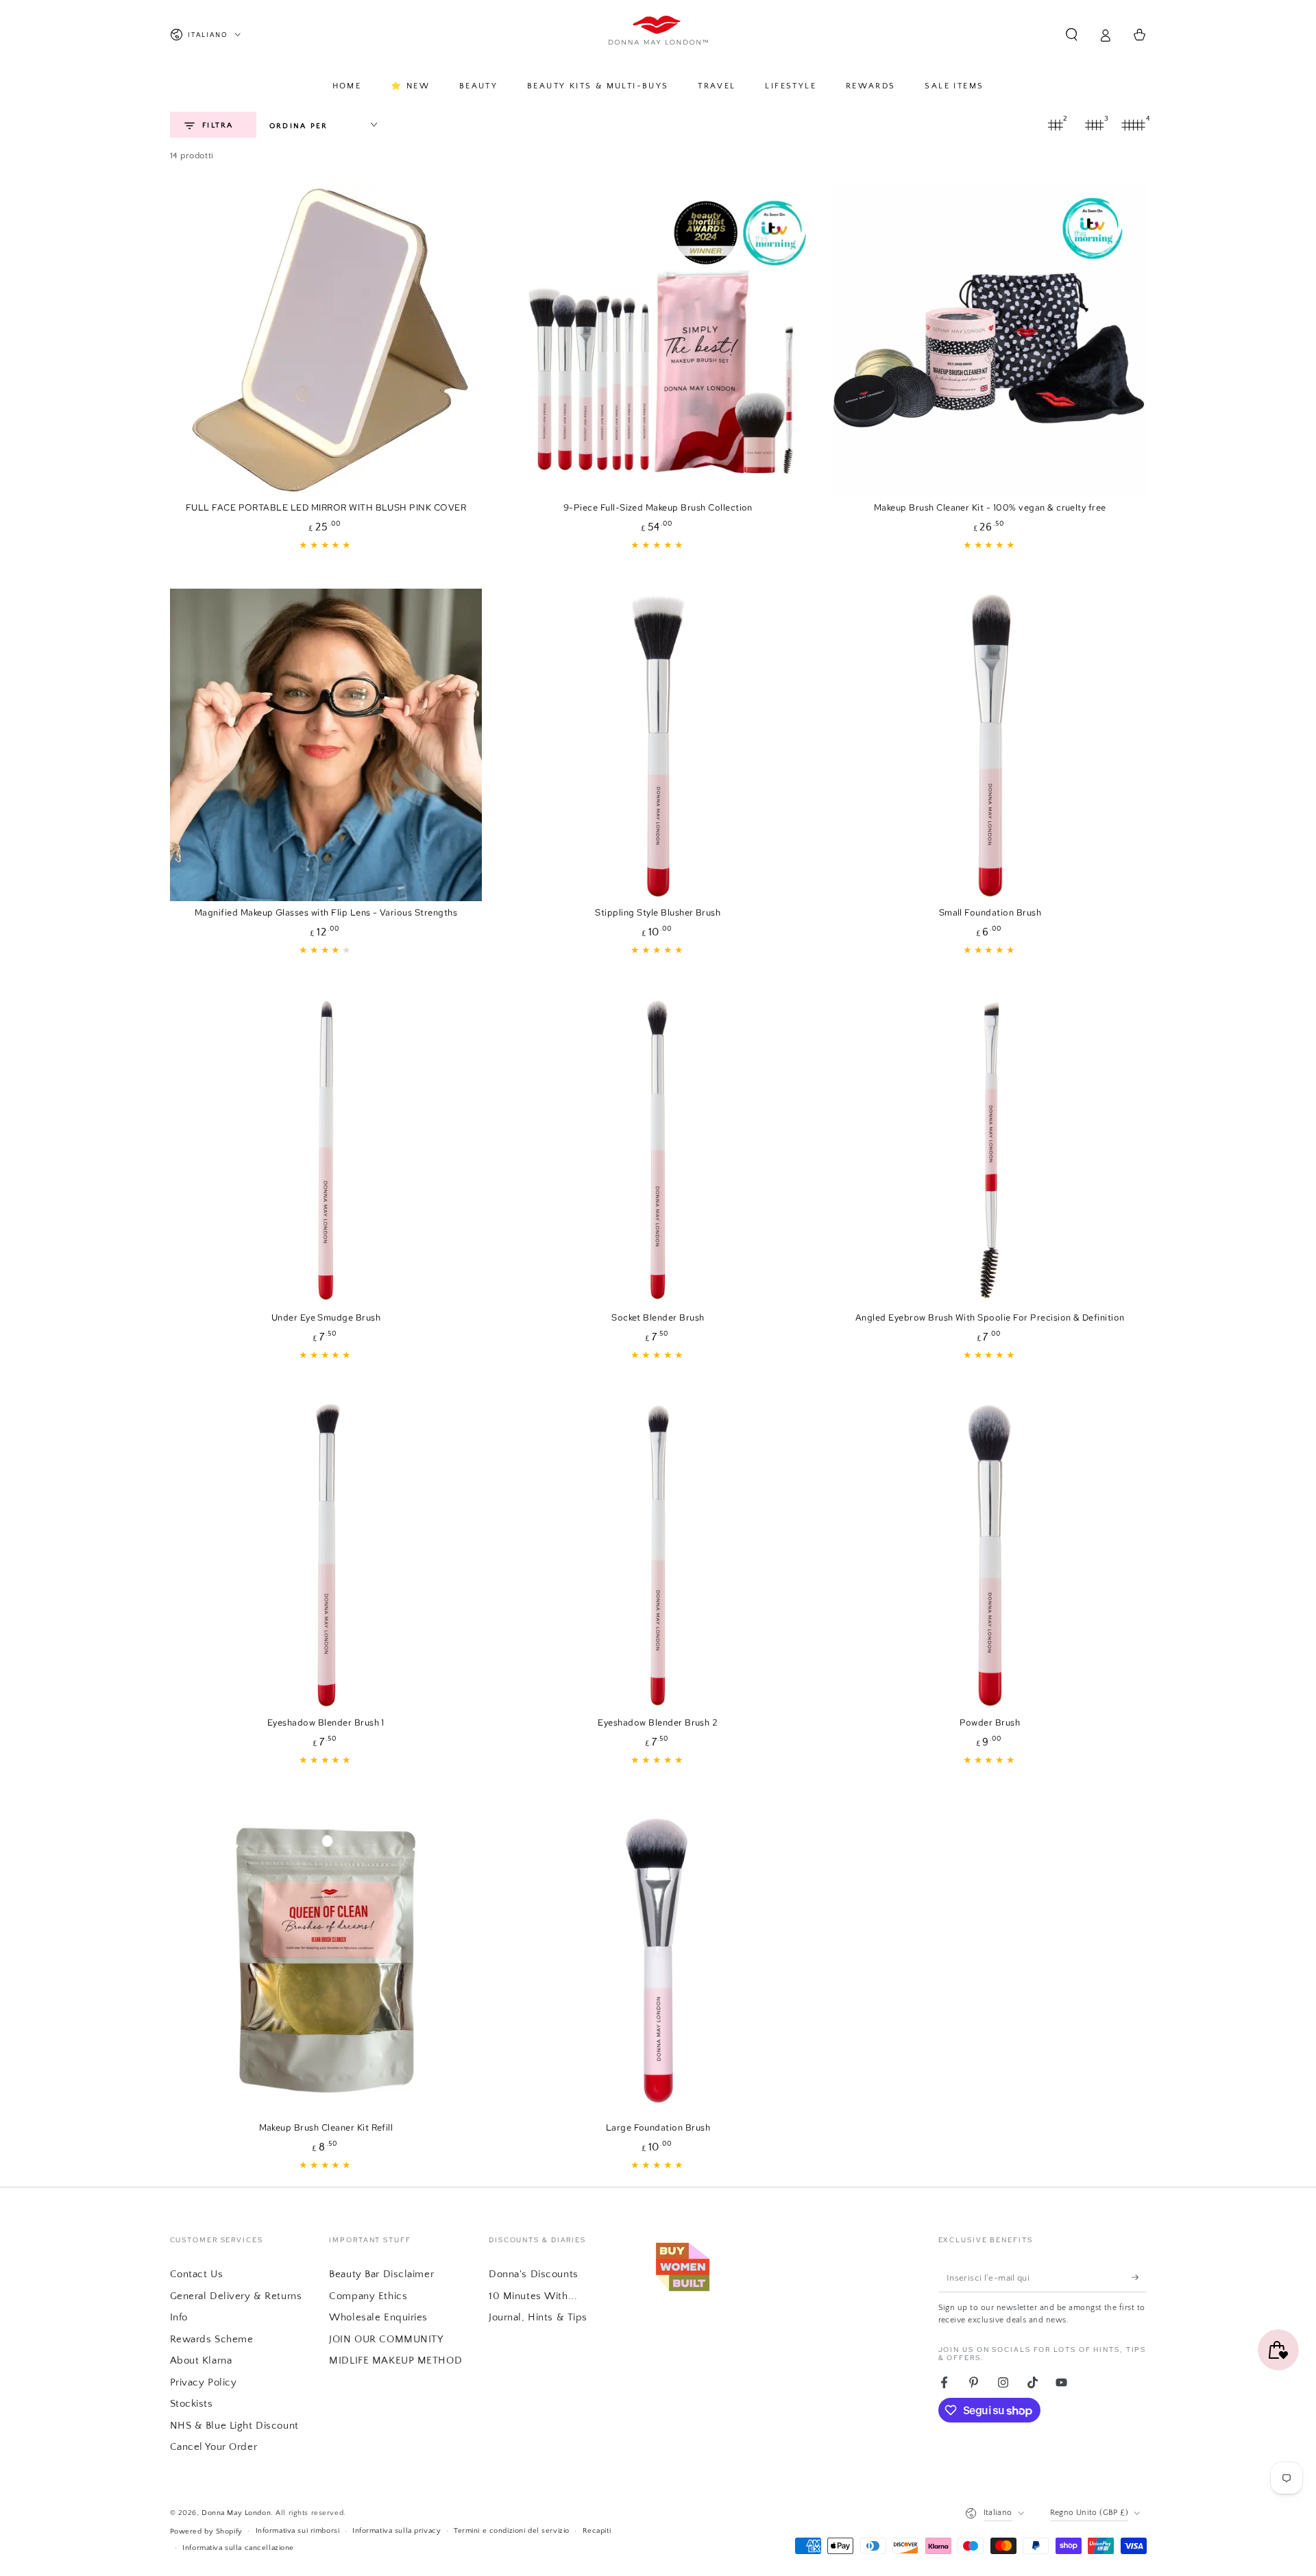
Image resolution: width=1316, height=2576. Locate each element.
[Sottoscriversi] (1139, 2277)
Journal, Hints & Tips (538, 2317)
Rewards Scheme (212, 2339)
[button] (1072, 35)
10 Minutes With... (533, 2296)
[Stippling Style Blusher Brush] (658, 745)
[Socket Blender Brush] (658, 1150)
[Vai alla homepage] (658, 35)
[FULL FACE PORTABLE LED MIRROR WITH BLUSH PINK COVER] (326, 340)
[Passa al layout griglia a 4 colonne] (1134, 125)
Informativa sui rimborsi (298, 2530)
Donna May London (236, 2513)
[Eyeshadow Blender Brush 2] (658, 1555)
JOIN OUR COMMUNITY (386, 2339)
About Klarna (201, 2360)
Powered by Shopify (206, 2531)
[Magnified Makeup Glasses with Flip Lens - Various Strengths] (326, 745)
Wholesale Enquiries (378, 2317)
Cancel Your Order (214, 2447)
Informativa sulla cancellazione (238, 2548)
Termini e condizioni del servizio (512, 2530)
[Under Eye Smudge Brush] (326, 1150)
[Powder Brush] (990, 1555)
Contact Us (197, 2274)
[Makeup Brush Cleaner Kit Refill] (326, 1960)
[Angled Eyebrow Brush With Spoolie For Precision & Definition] (990, 1150)
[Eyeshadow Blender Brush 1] (326, 1555)
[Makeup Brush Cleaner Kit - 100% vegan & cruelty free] (990, 340)
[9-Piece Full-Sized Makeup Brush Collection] (658, 340)
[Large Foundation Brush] (658, 1960)
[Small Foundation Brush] (990, 745)
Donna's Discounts (534, 2274)
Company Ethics (368, 2296)
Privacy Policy (204, 2382)
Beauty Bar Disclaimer (381, 2274)
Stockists (192, 2404)
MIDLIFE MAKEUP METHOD (395, 2360)
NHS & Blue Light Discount (234, 2426)
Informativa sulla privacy (397, 2530)
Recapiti (597, 2530)
